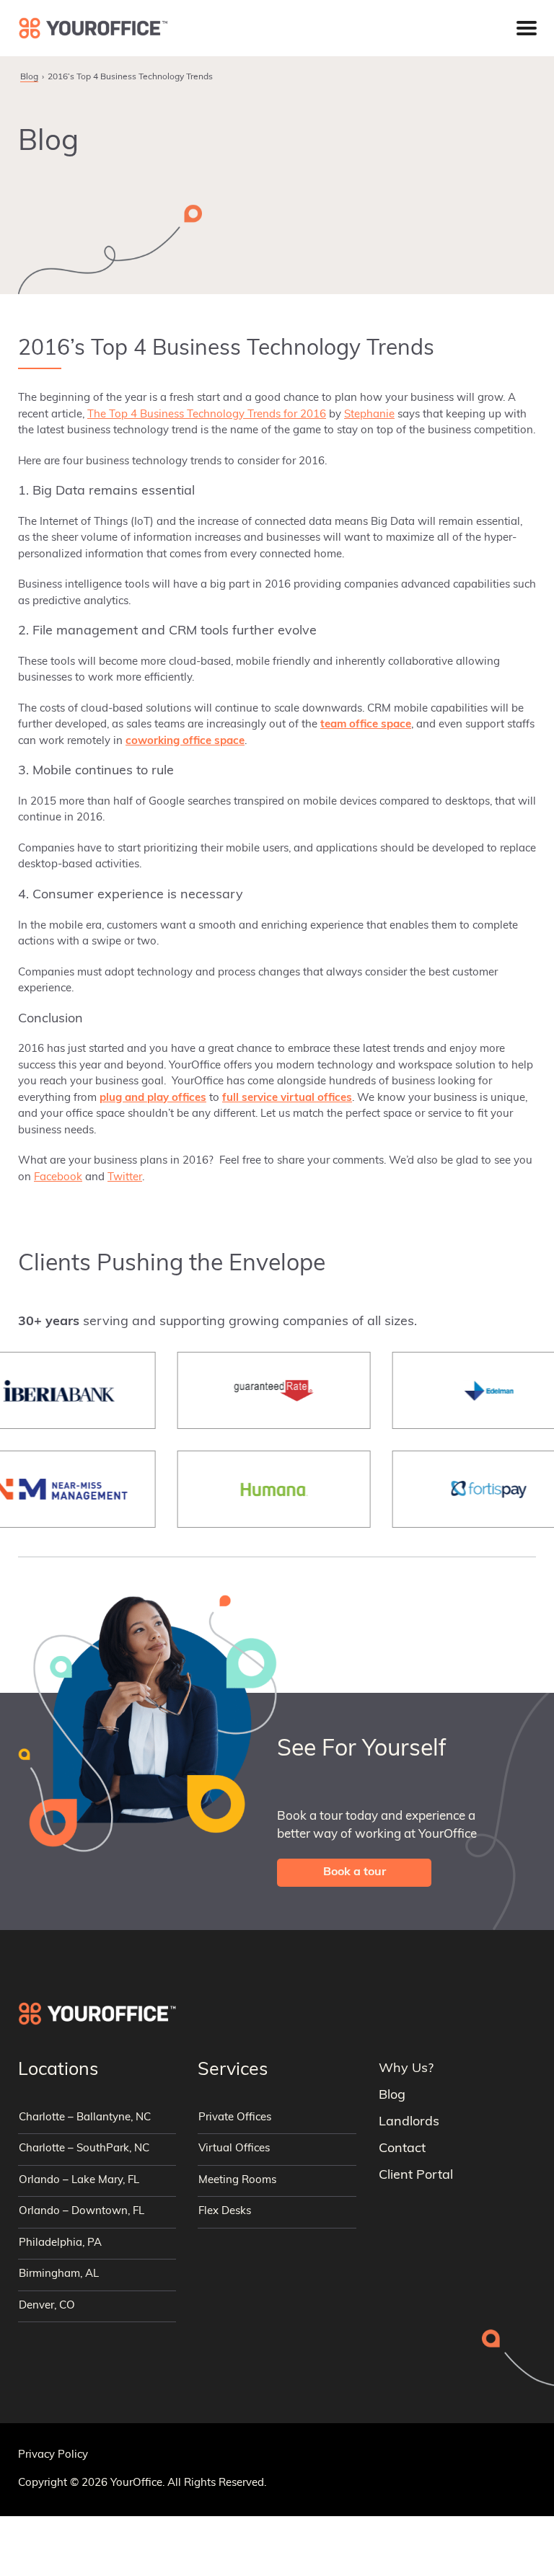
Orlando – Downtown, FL (82, 2212)
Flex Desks (225, 2212)
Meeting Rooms (237, 2181)
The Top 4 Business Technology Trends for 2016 (207, 415)
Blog (29, 77)
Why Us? (406, 2069)
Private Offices (235, 2118)
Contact (402, 2149)
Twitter (125, 1178)
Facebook (58, 1178)
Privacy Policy (53, 2455)
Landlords (409, 2123)
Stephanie (369, 415)
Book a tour (355, 1872)
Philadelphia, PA (60, 2243)
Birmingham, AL (59, 2274)
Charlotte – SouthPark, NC (84, 2149)
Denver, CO (47, 2306)
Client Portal (416, 2176)
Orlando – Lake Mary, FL (79, 2181)
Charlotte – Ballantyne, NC (85, 2118)
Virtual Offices (234, 2149)
